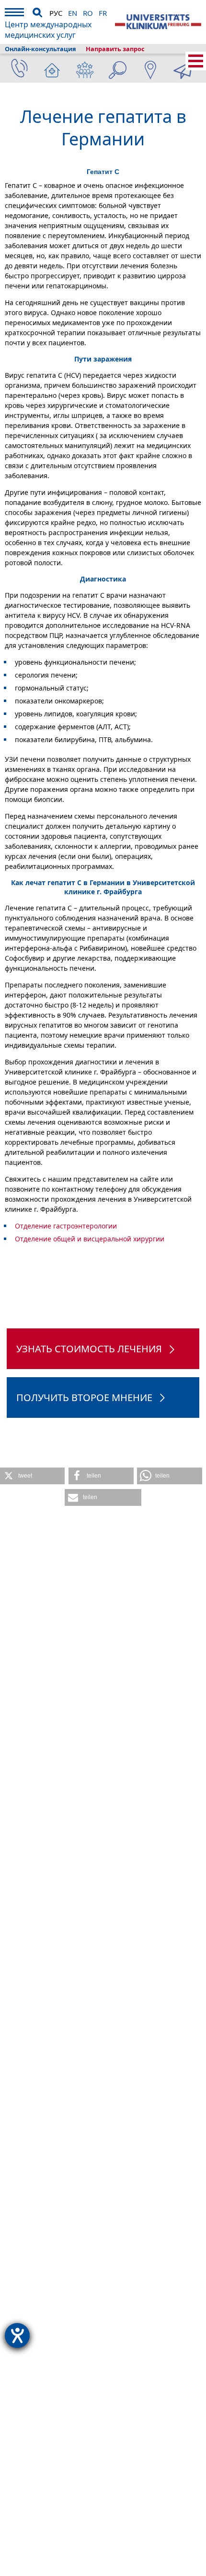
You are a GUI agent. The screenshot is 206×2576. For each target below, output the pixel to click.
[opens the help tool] (17, 2335)
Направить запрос (115, 49)
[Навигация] (14, 14)
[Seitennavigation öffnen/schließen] (196, 61)
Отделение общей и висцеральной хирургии (90, 1239)
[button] (32, 1476)
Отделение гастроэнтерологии (66, 1226)
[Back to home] (158, 22)
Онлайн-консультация (40, 49)
